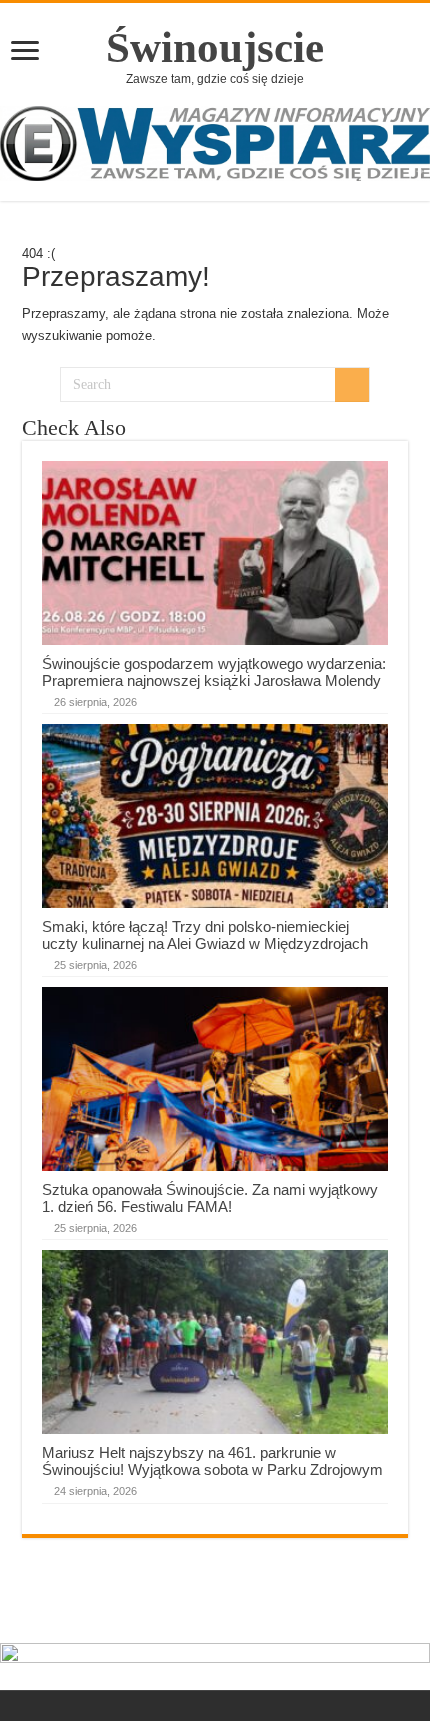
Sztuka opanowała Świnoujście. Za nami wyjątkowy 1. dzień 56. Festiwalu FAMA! (210, 1198)
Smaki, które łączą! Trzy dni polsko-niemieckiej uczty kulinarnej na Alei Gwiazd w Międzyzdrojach (205, 935)
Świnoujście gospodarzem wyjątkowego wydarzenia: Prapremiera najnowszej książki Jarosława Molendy (214, 672)
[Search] (352, 385)
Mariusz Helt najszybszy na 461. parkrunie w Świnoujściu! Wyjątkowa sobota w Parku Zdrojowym (212, 1461)
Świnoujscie (215, 47)
